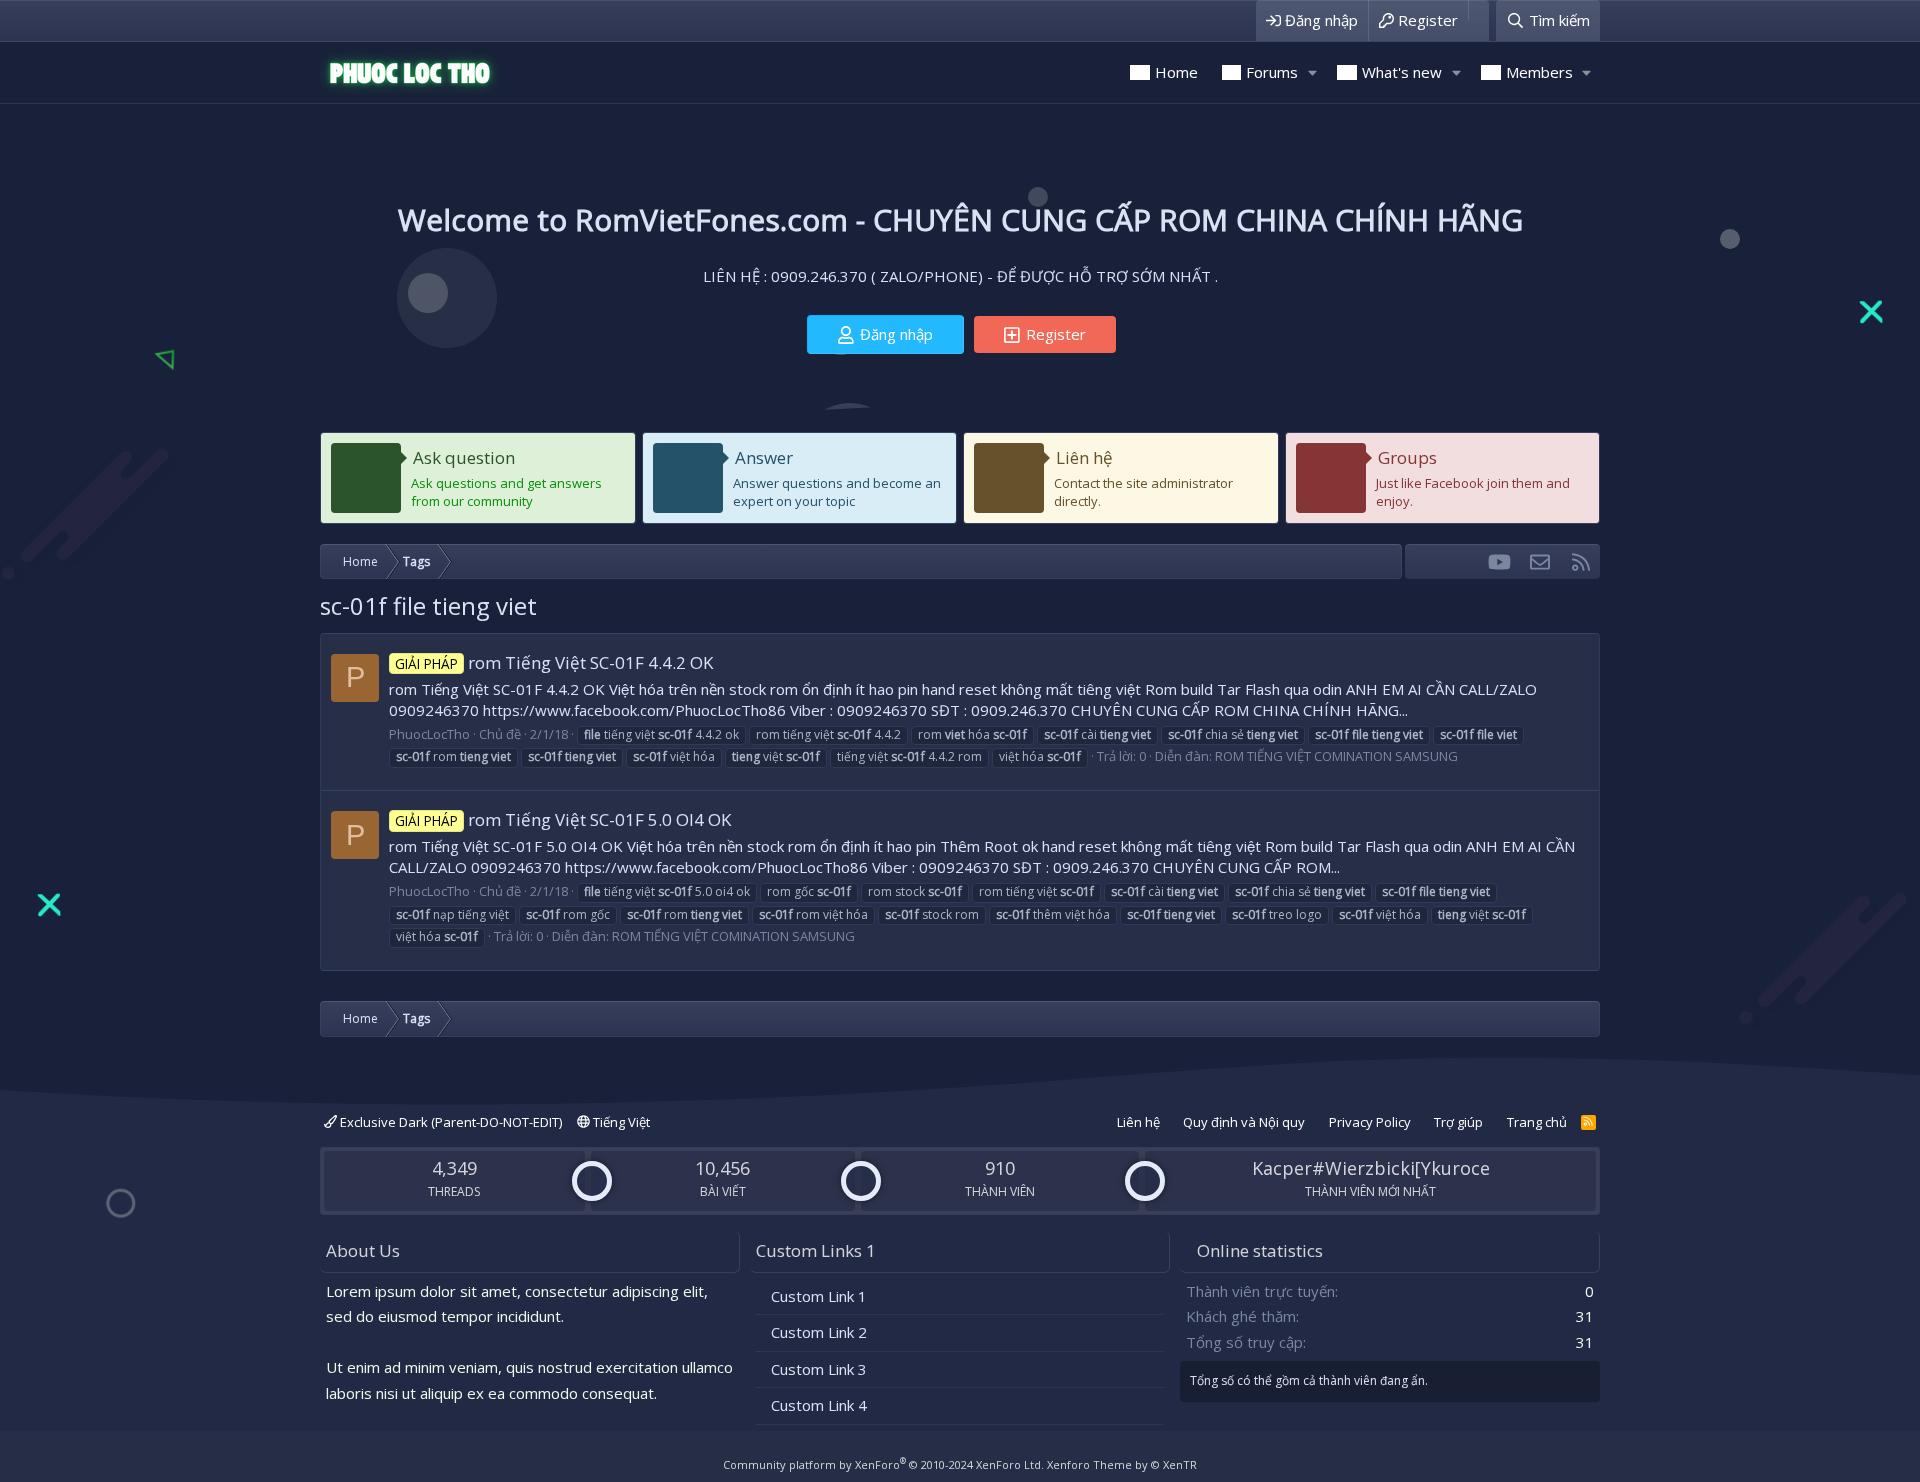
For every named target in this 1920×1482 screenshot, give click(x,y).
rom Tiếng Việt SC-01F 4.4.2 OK (554, 662)
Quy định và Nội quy (1244, 1122)
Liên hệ (1084, 457)
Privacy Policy (1370, 1122)
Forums (1272, 72)
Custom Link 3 (819, 1369)
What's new (1402, 72)
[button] (1312, 72)
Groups (1407, 457)
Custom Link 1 (819, 1296)
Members (1539, 72)
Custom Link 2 (819, 1332)
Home (1176, 72)
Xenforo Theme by (1122, 1464)
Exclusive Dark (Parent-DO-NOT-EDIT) (449, 1122)
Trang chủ (1537, 1122)
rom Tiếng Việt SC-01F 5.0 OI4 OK (563, 819)
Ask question (464, 457)
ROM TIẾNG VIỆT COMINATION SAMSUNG (1336, 756)
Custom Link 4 (819, 1405)
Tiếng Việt (620, 1122)
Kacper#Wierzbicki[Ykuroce (1371, 1168)
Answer (764, 457)
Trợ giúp (1458, 1122)
